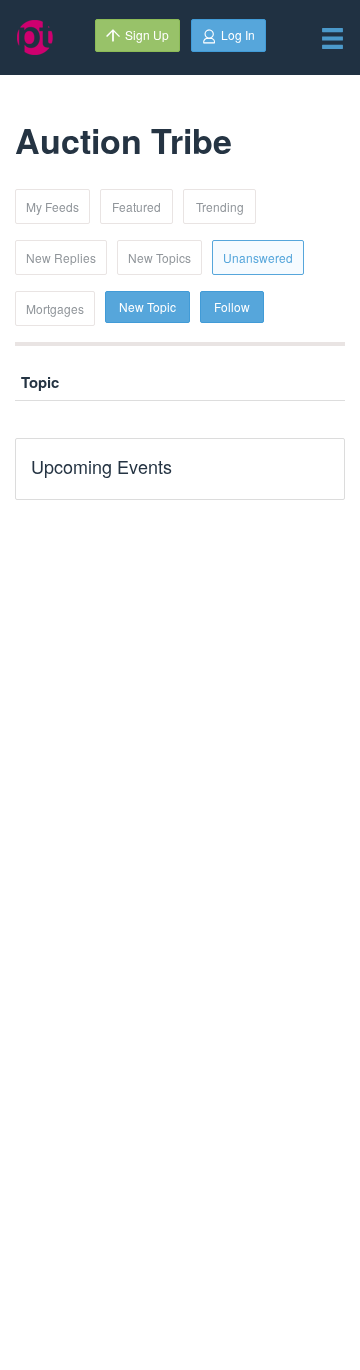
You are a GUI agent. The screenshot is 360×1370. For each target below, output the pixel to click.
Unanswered (258, 257)
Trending (220, 206)
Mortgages (55, 308)
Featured (136, 206)
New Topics (159, 257)
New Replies (61, 257)
